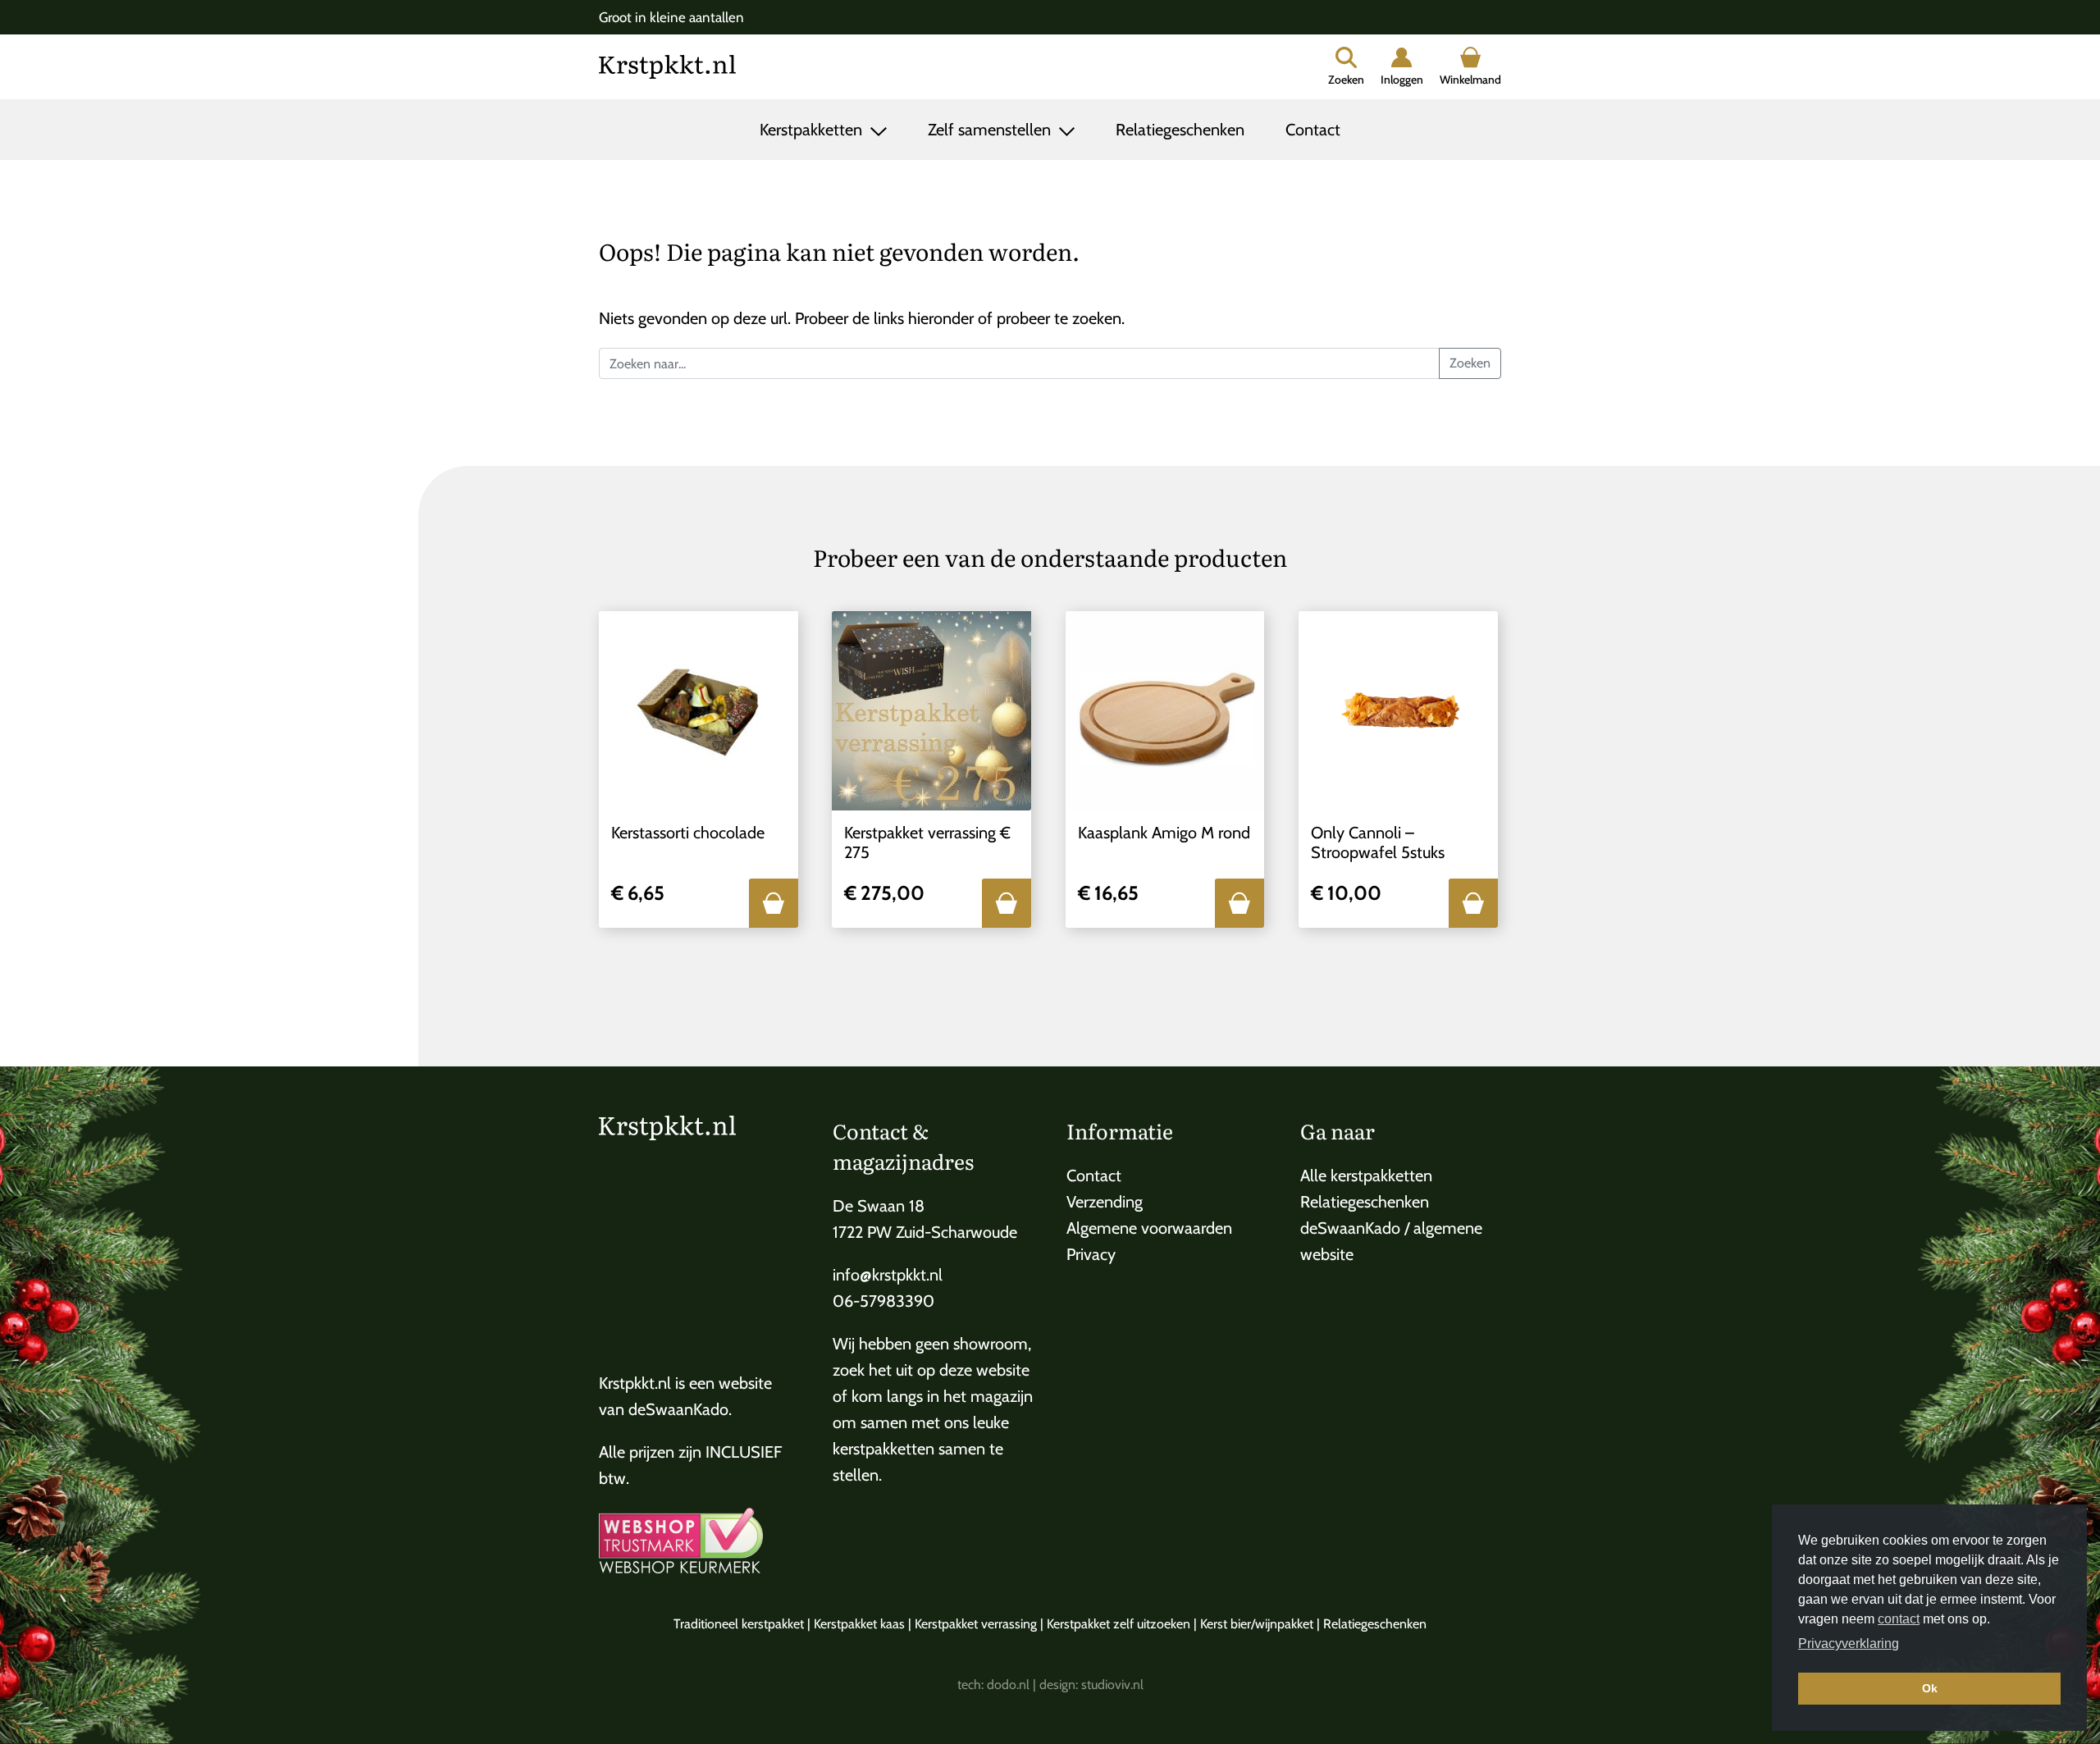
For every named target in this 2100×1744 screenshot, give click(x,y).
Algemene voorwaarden (1149, 1228)
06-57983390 (883, 1301)
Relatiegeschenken (1180, 130)
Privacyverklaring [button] (1849, 1644)
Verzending (1105, 1202)
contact (1899, 1619)
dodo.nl (1008, 1685)
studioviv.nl (1112, 1685)
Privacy (1091, 1254)
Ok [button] (1930, 1688)
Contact (1313, 130)
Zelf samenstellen (991, 130)
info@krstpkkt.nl (888, 1275)
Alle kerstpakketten (1366, 1176)
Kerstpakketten (813, 130)
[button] (774, 903)
